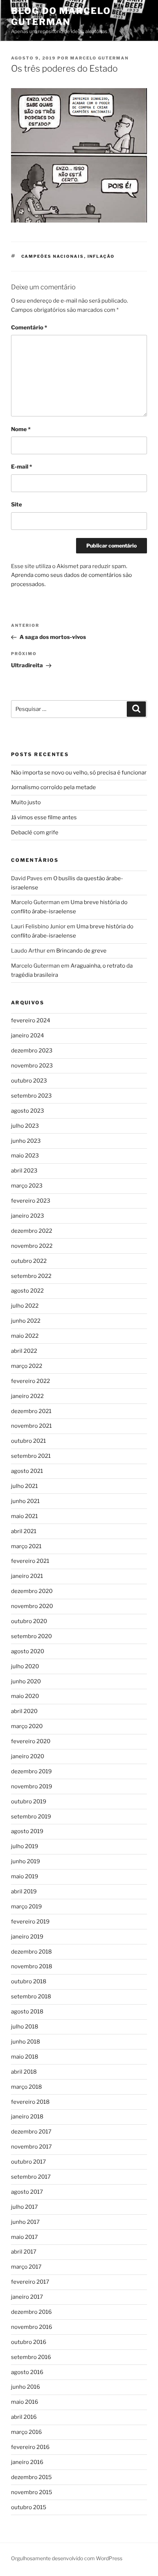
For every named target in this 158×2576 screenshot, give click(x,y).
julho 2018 (25, 2027)
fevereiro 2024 (31, 1020)
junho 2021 (25, 1501)
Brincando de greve (81, 951)
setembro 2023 (31, 1096)
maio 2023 (25, 1156)
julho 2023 (25, 1126)
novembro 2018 (32, 1966)
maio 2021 (24, 1516)
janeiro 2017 (27, 2297)
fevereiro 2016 (30, 2447)
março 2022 (27, 1366)
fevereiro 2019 (30, 1922)
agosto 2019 (27, 1831)
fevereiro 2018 (30, 2102)
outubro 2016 (29, 2342)
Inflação (101, 256)
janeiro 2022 (27, 1396)
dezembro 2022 (32, 1231)
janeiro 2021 (27, 1576)
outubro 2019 (29, 1802)
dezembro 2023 (32, 1051)
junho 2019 (26, 1861)
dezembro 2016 (31, 2312)
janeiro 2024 (28, 1036)
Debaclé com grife (35, 832)
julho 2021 (24, 1486)
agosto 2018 (27, 2012)
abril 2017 (24, 2252)
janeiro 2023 (28, 1216)
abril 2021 (24, 1531)
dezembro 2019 (31, 1771)
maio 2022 (25, 1336)
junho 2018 (26, 2042)
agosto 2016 (27, 2372)
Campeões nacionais (53, 256)
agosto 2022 (27, 1291)
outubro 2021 (28, 1441)
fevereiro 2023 (31, 1201)
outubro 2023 (29, 1081)
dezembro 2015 (31, 2477)
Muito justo (26, 802)
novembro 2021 (31, 1426)
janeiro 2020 (28, 1756)
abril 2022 (24, 1351)
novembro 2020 (32, 1606)
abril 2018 (24, 2072)
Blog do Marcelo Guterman (61, 16)
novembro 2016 (32, 2327)
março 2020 (27, 1726)
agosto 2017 (27, 2192)
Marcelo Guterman (99, 58)
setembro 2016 (31, 2357)
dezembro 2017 (31, 2132)
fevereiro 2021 (30, 1561)
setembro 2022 (31, 1276)
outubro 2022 (29, 1261)
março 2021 (26, 1546)
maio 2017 (24, 2237)
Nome (21, 429)
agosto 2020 (28, 1651)
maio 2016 (25, 2402)
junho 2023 (26, 1141)
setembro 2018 (31, 1997)
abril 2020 (24, 1711)
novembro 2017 (31, 2147)
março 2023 (27, 1186)
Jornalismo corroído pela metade (53, 787)
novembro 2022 (32, 1246)
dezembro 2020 (32, 1591)
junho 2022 (26, 1321)
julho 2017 (24, 2207)
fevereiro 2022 (30, 1381)
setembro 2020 (31, 1636)
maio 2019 (25, 1876)
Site (17, 505)
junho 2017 (25, 2222)
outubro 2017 (28, 2162)
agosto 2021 (27, 1471)
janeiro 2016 (27, 2462)
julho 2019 (25, 1846)
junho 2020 (26, 1681)
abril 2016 (24, 2417)
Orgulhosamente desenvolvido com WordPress (67, 2558)
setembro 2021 (31, 1456)
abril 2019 (24, 1892)
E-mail (21, 467)
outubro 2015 (29, 2507)
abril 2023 (24, 1171)
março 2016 (26, 2432)
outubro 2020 (29, 1621)
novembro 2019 (32, 1786)
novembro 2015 (32, 2492)
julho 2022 (25, 1306)
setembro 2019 (31, 1817)
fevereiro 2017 (30, 2282)
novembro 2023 (32, 1066)
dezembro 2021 (31, 1411)
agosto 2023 (28, 1111)
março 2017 (26, 2267)
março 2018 (26, 2087)
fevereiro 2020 (31, 1741)
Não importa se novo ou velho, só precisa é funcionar (79, 773)
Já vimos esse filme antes (44, 817)
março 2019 (26, 1907)
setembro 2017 (31, 2177)
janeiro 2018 (27, 2117)
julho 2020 (25, 1666)
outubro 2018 (29, 1981)
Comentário (29, 328)
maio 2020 (25, 1696)
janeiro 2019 (27, 1937)
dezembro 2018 (31, 1952)
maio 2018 (25, 2057)
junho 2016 (26, 2387)
